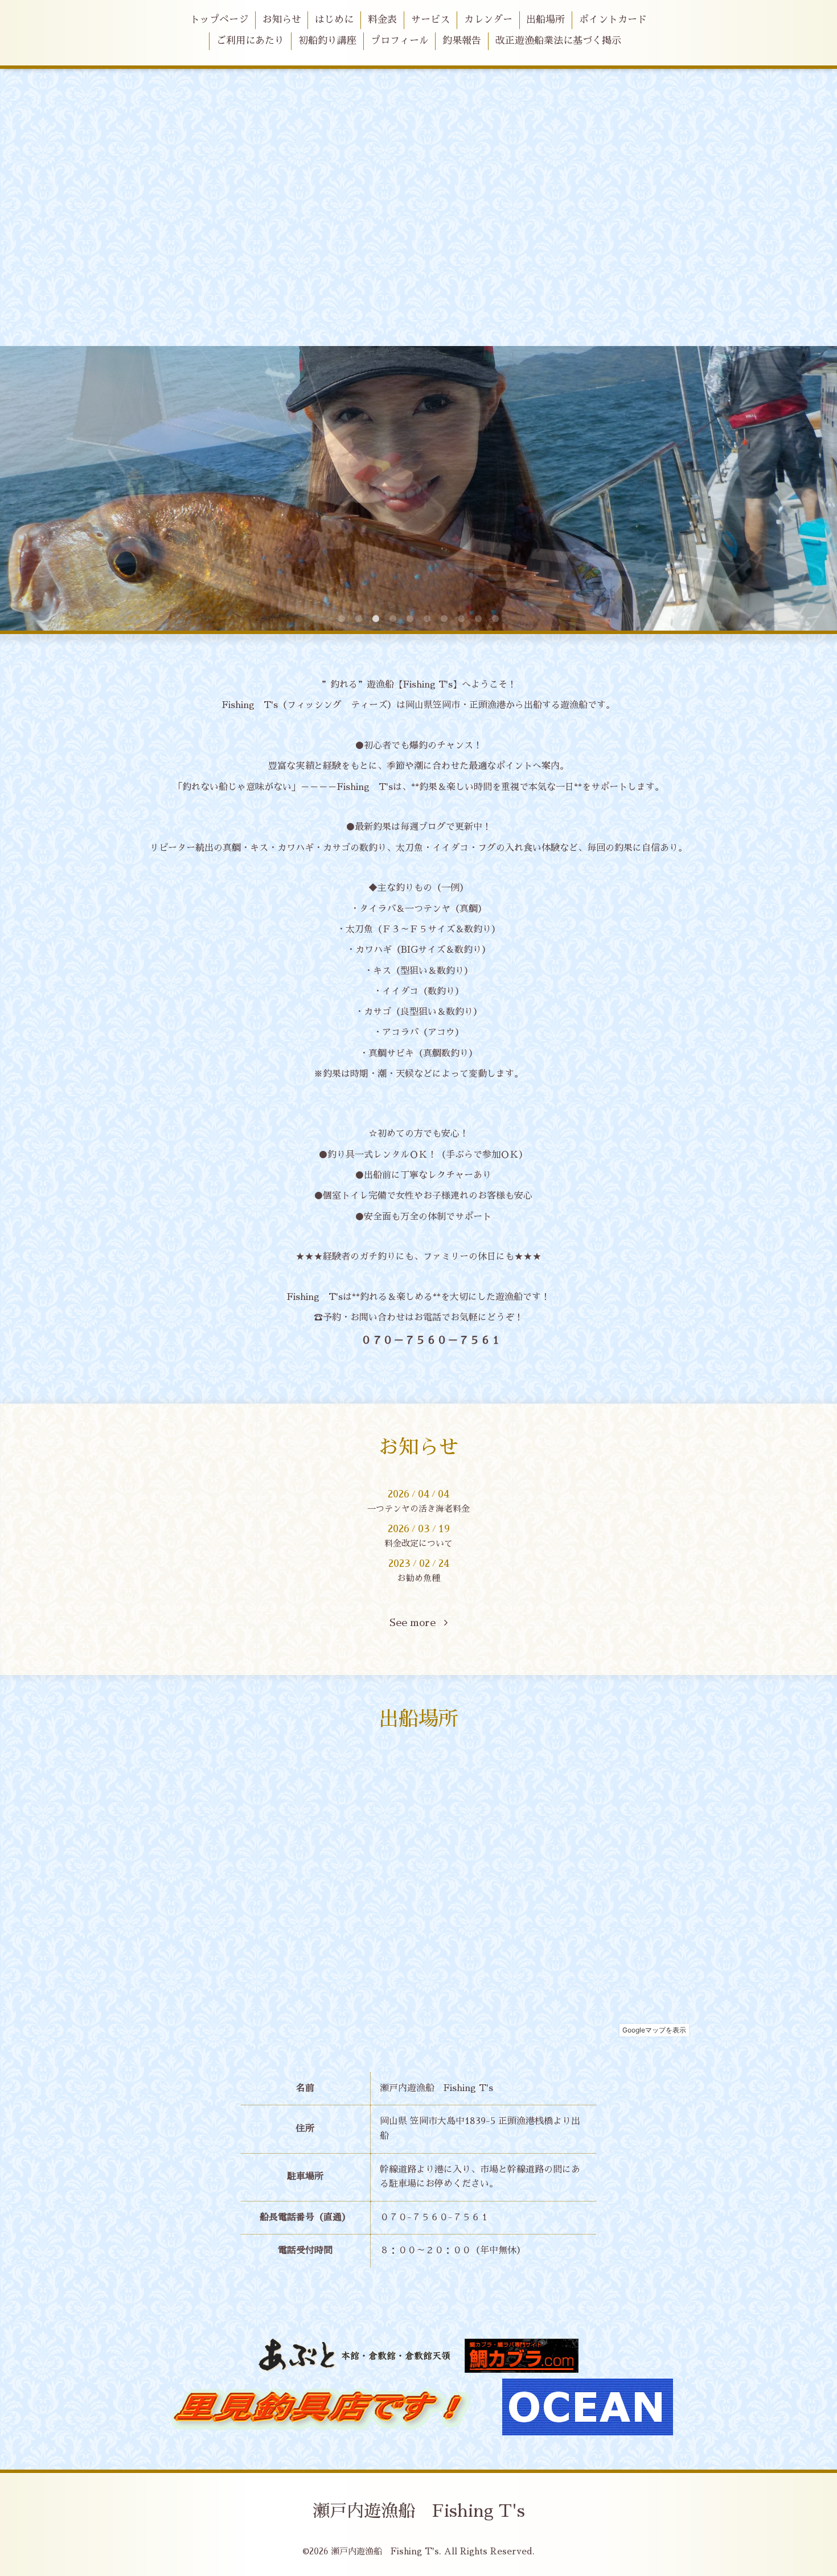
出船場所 (545, 20)
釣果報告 (462, 41)
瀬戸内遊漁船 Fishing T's (419, 2511)
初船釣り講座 (327, 41)
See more (417, 1623)
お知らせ (282, 20)
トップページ (219, 20)
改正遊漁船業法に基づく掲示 (558, 41)
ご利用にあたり (250, 41)
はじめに (334, 20)
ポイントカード (613, 20)
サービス (430, 20)
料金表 (382, 20)
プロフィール (400, 41)
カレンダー (488, 20)
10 (495, 619)
